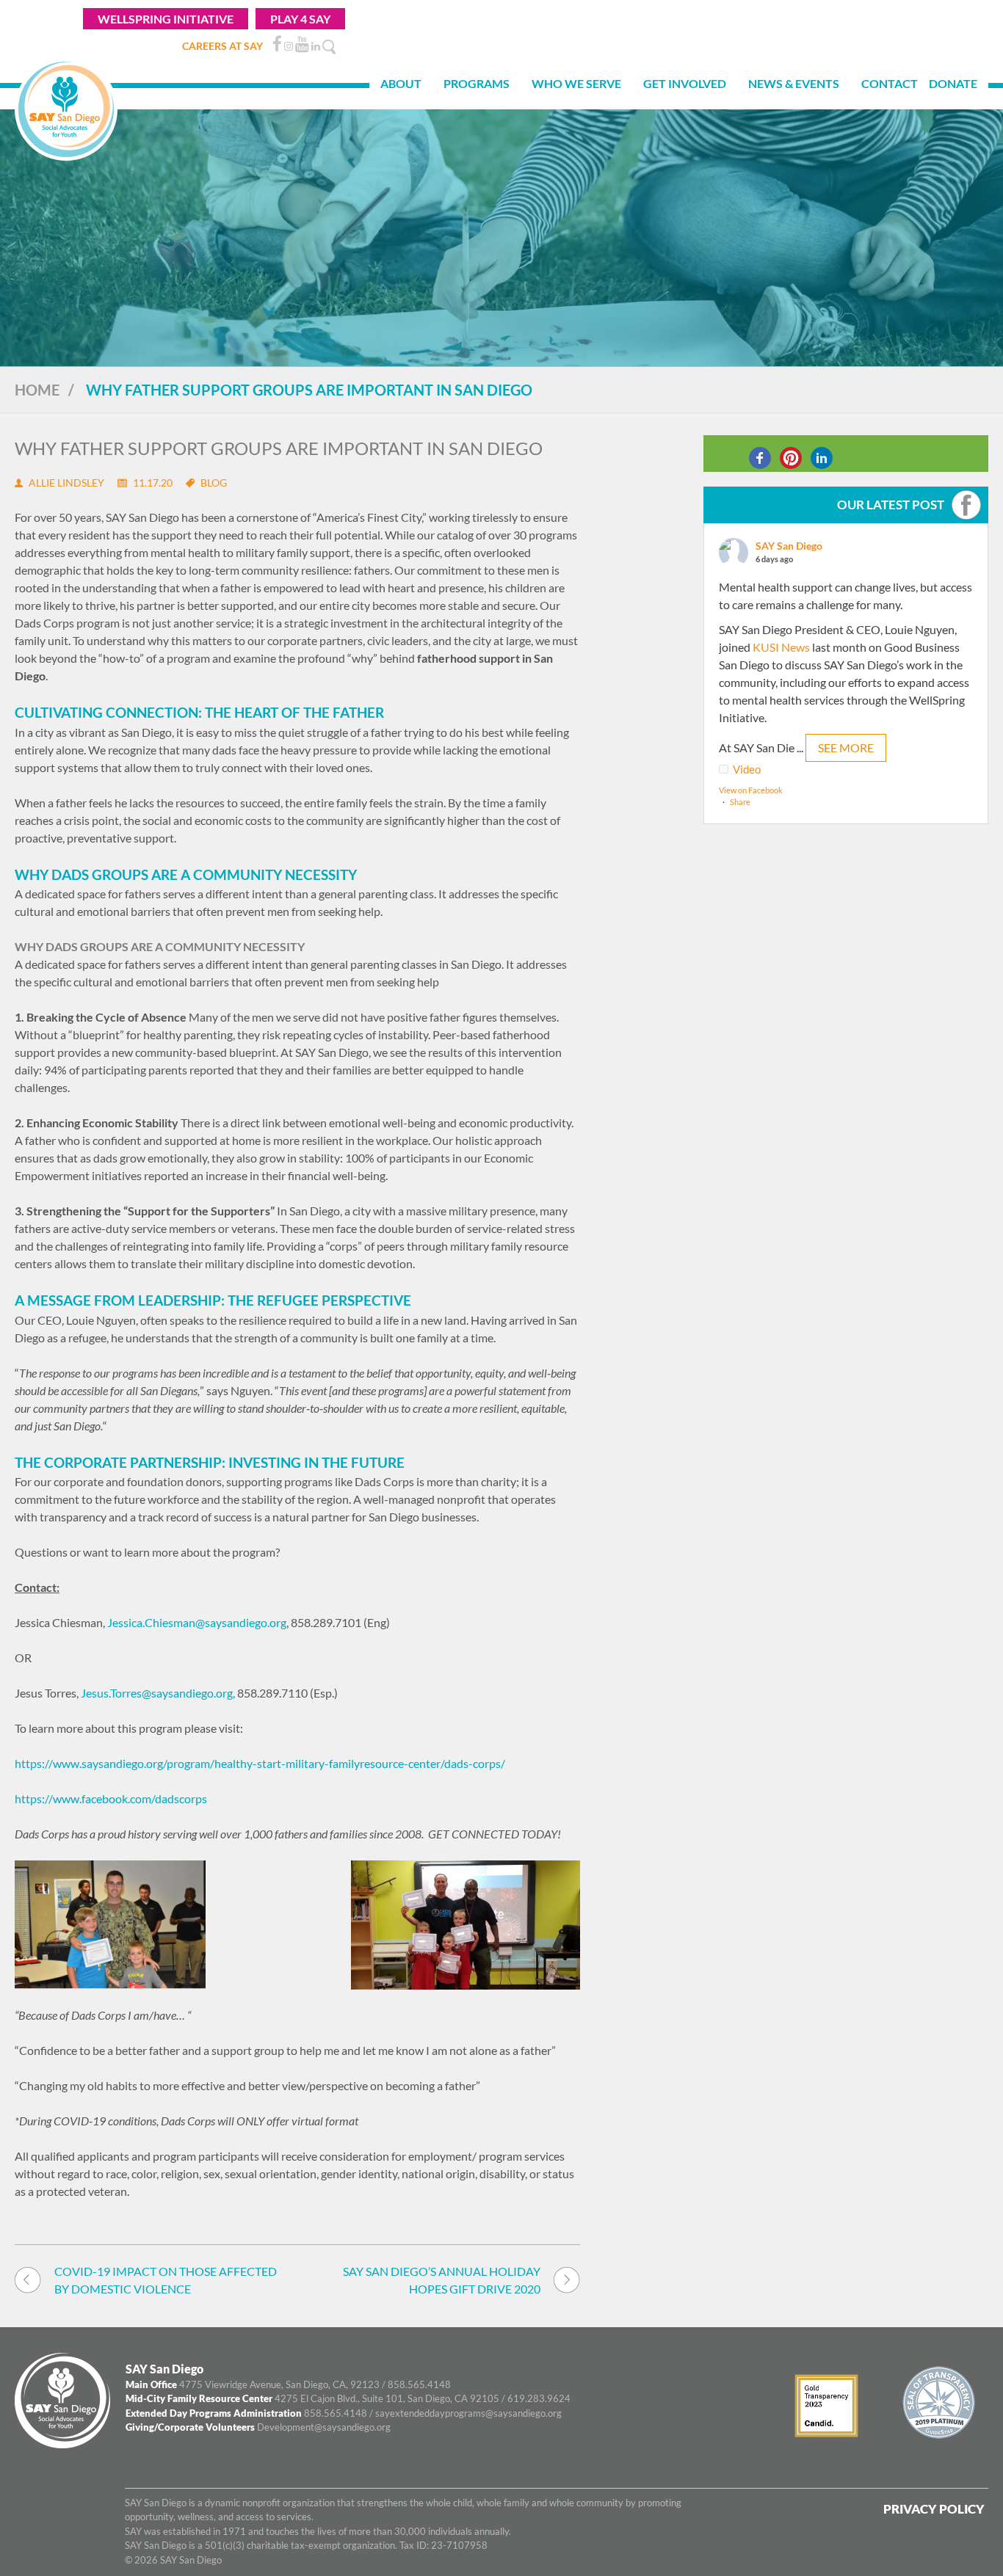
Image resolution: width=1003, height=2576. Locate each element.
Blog (214, 483)
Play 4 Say (300, 19)
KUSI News (781, 647)
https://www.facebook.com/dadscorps (111, 1798)
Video (747, 769)
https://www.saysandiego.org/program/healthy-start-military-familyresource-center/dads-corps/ (260, 1763)
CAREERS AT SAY (222, 46)
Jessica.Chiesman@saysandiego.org (197, 1622)
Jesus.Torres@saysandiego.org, (159, 1693)
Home (37, 390)
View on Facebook (751, 790)
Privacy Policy (934, 2509)
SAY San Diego (789, 546)
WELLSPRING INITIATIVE (166, 19)
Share (740, 802)
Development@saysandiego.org (324, 2427)
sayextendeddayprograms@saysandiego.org (468, 2413)
